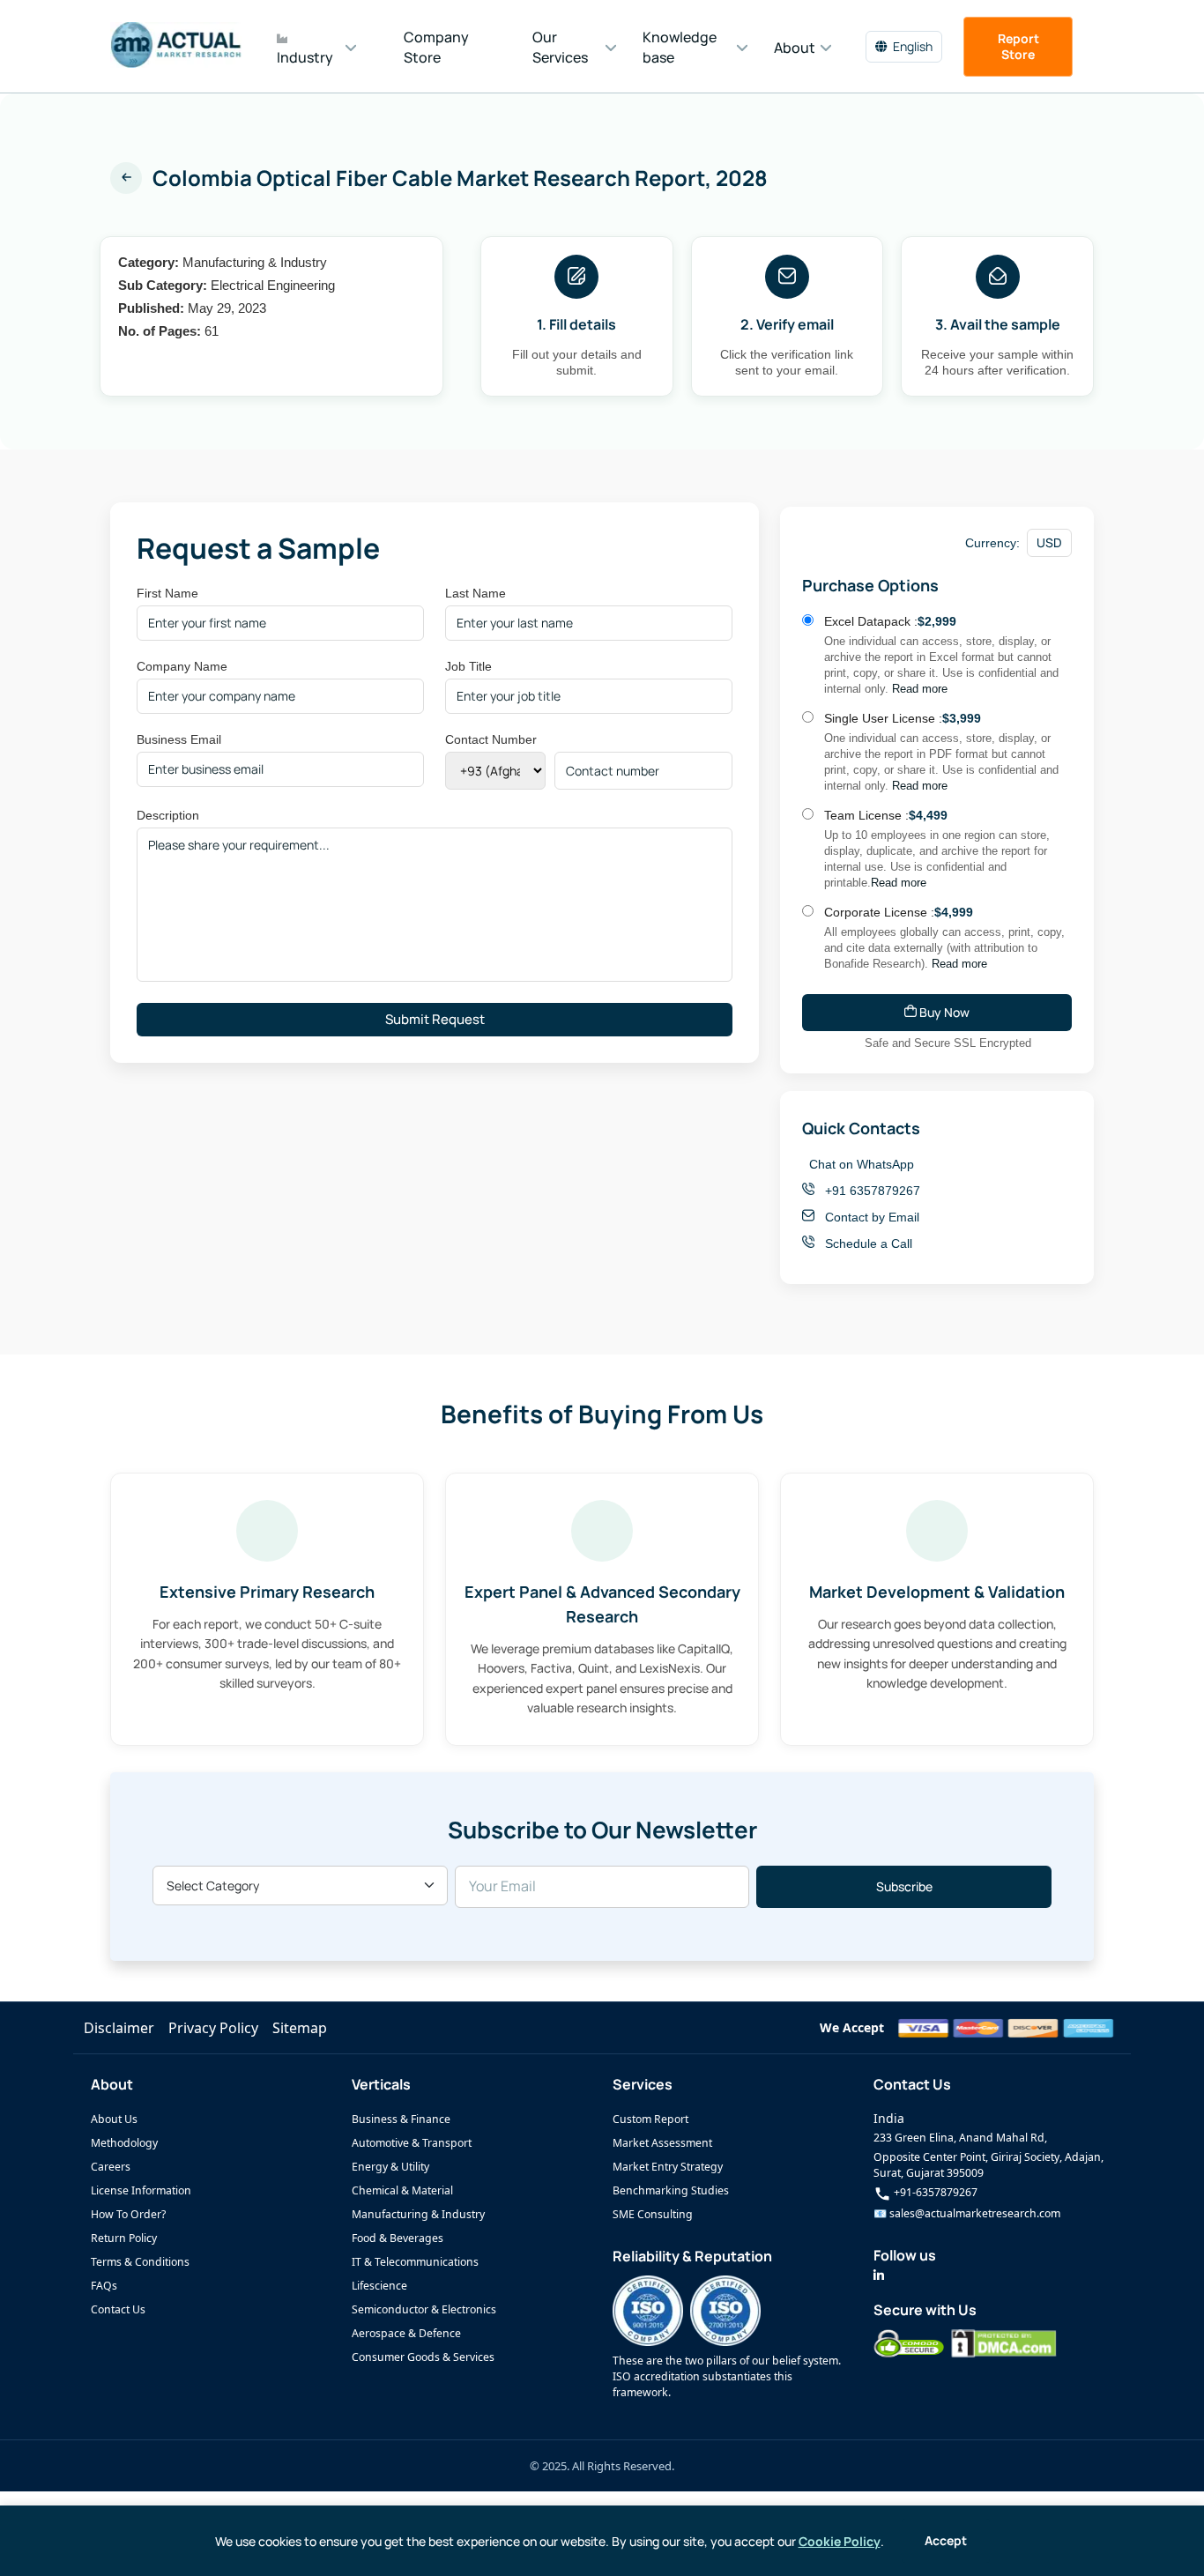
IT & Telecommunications (415, 2262)
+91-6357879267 (934, 2192)
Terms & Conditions (140, 2262)
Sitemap (300, 2028)
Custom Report (650, 2119)
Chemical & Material (402, 2190)
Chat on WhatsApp (862, 1164)
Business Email (179, 739)
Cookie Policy (840, 2541)
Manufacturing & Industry (418, 2214)
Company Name (182, 666)
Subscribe (904, 1886)
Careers (111, 2167)
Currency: (992, 543)
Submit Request (435, 1019)
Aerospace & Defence (406, 2333)
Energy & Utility (390, 2167)
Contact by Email (870, 1217)
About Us (114, 2119)
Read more (920, 689)
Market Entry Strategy (668, 2167)
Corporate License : (899, 912)
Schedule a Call (867, 1243)
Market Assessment (662, 2143)
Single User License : (903, 718)
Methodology (124, 2143)
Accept (946, 2540)
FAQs (104, 2286)
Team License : (886, 815)
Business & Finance (401, 2119)
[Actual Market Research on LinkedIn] (879, 2275)
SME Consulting (653, 2214)
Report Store (1018, 46)
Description (168, 815)
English (913, 46)
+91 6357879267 (871, 1191)
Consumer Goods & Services (423, 2357)
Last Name (476, 593)
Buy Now (943, 1012)
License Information (141, 2190)
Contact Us (118, 2309)
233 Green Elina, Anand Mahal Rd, (960, 2138)
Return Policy (124, 2238)
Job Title (468, 666)
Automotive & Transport (412, 2143)
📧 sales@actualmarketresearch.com (967, 2213)
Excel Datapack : (890, 621)
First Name (167, 593)
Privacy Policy (213, 2028)
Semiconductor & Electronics (424, 2309)
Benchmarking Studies (671, 2190)
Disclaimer (119, 2028)
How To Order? (128, 2214)
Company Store (436, 47)
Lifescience (379, 2286)
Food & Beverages (398, 2238)
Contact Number (491, 739)
